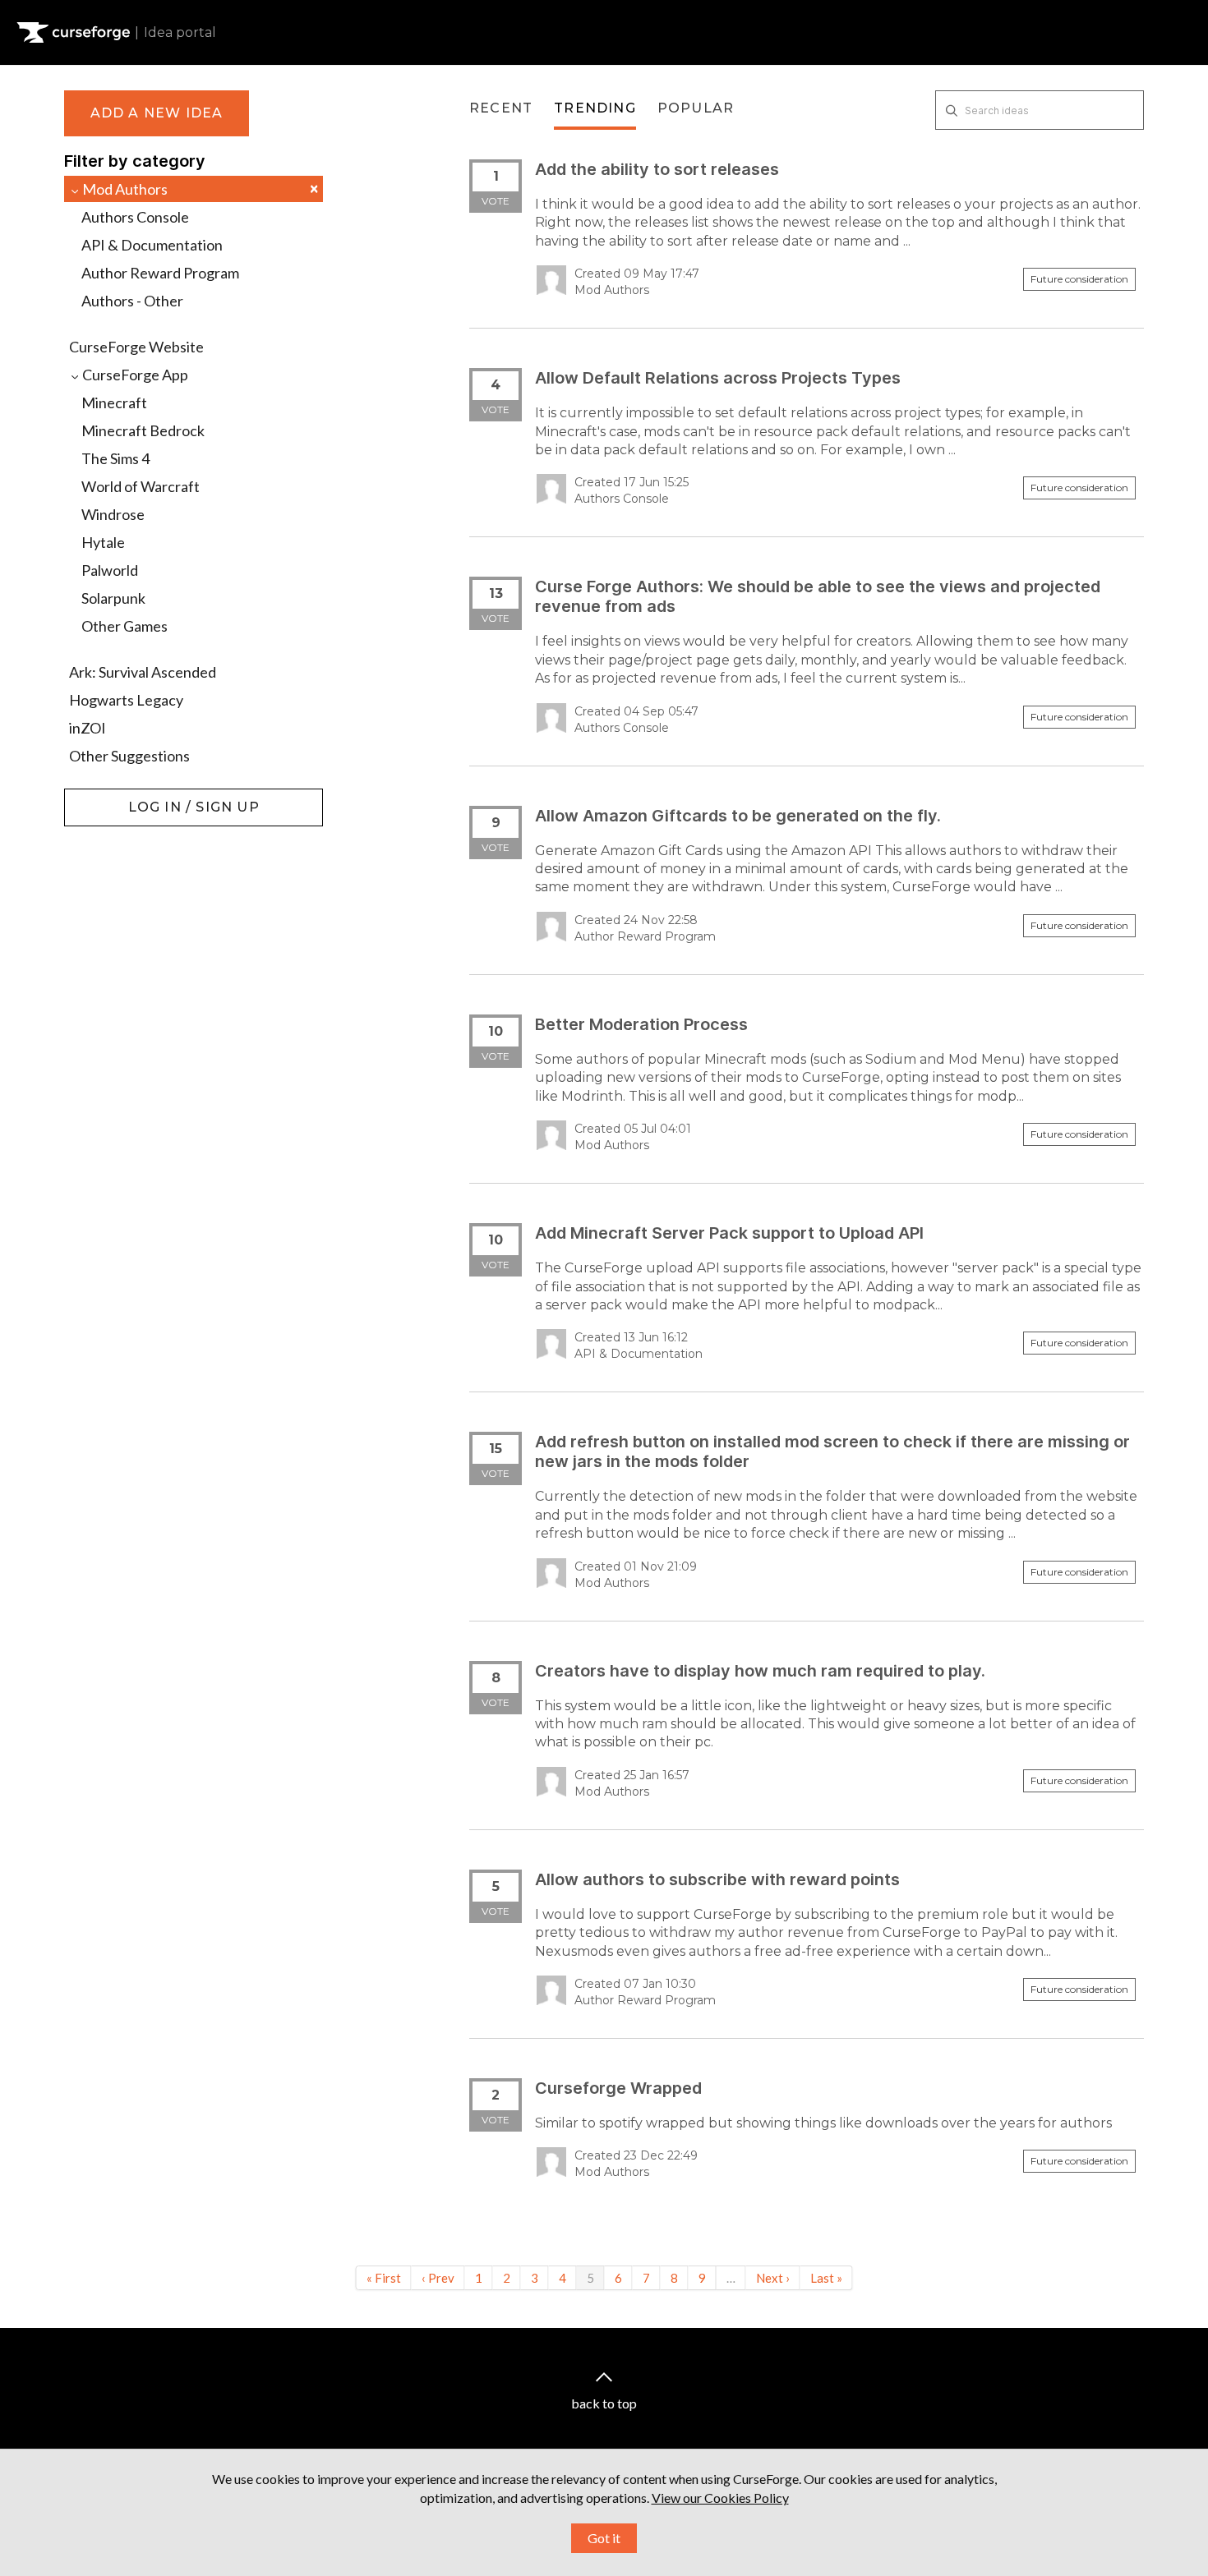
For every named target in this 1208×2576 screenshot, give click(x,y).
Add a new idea (157, 113)
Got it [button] (604, 2538)
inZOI (88, 728)
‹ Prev (438, 2278)
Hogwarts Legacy (126, 700)
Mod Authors (199, 189)
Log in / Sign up (106, 797)
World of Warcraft (141, 486)
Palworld (110, 570)
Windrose (113, 514)
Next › (773, 2278)
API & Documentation (152, 245)
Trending (595, 108)
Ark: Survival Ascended (143, 672)
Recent (501, 108)
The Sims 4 (115, 458)
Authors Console (135, 217)
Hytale (103, 542)
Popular (696, 108)
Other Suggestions (129, 756)
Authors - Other (132, 301)
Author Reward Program (160, 273)
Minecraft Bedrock (143, 430)
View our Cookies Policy (720, 2498)
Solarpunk (113, 598)
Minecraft (114, 402)
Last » (826, 2278)
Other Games (124, 626)
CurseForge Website (136, 347)
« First (384, 2278)
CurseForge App (134, 375)
